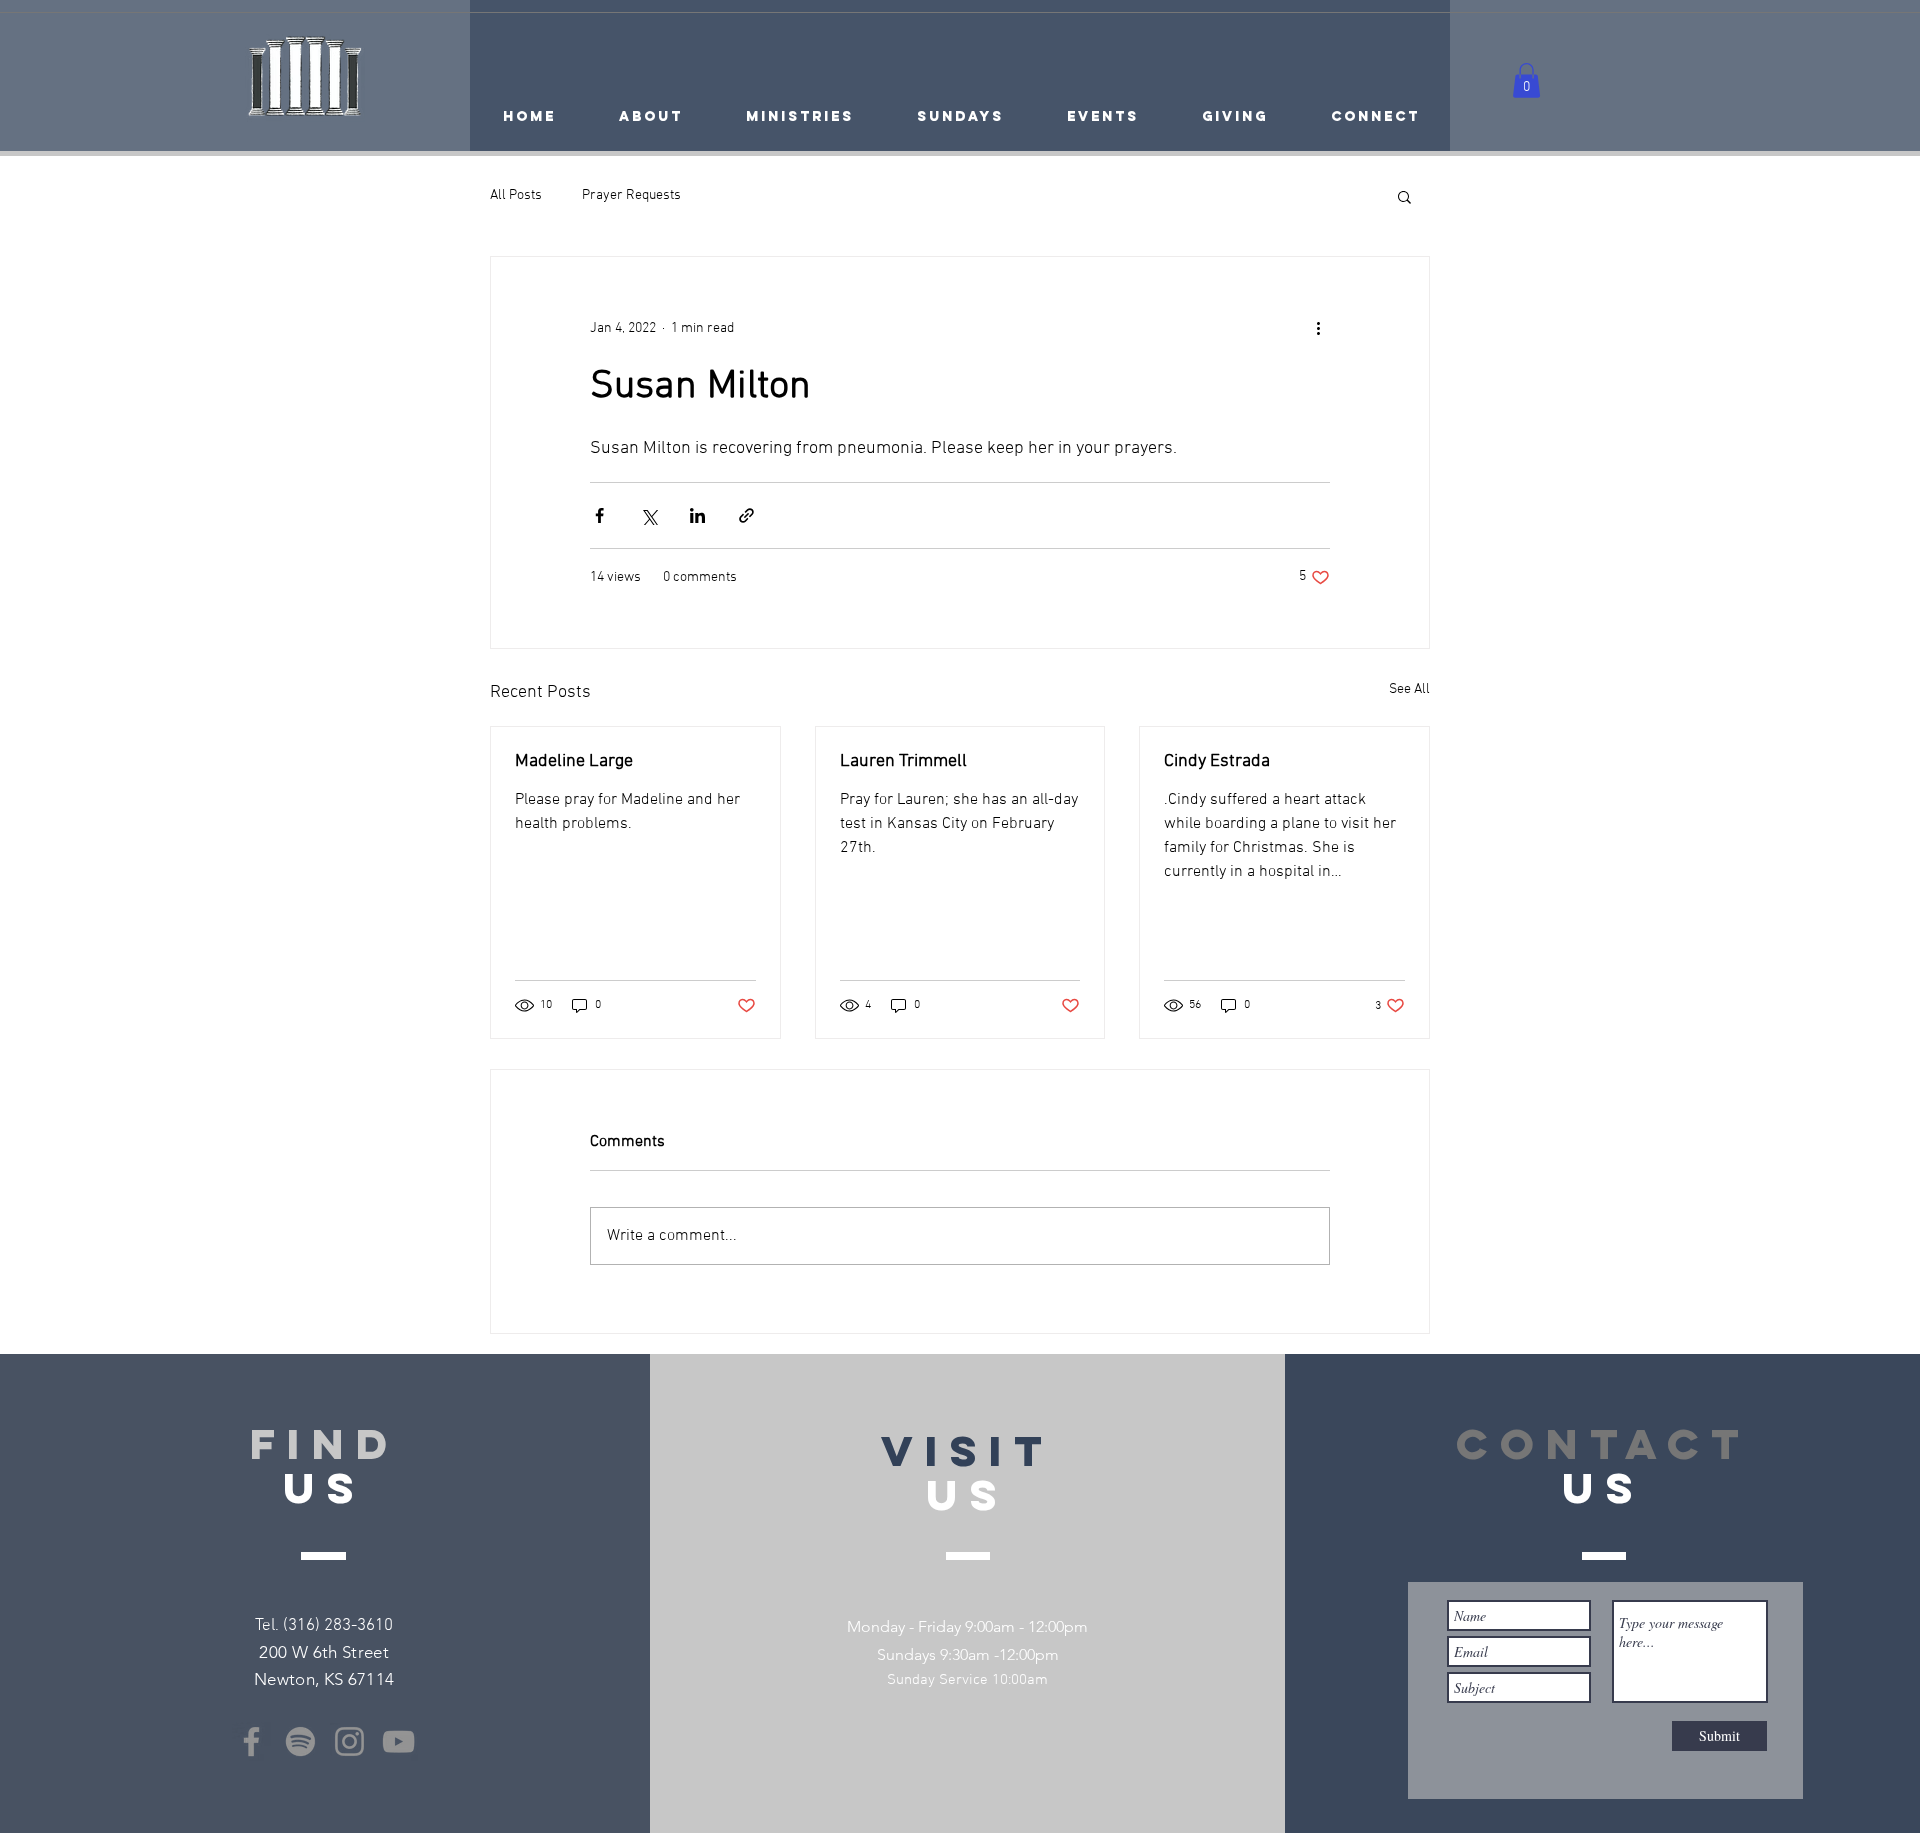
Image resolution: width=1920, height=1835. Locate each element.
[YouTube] (398, 1741)
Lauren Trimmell (903, 761)
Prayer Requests (631, 195)
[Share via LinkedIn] (697, 515)
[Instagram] (349, 1741)
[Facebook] (251, 1741)
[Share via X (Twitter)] (648, 515)
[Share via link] (746, 515)
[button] (1526, 80)
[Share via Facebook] (599, 515)
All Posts (516, 195)
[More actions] (1318, 329)
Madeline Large (574, 761)
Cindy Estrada (1217, 761)
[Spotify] (300, 1741)
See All (1409, 689)
